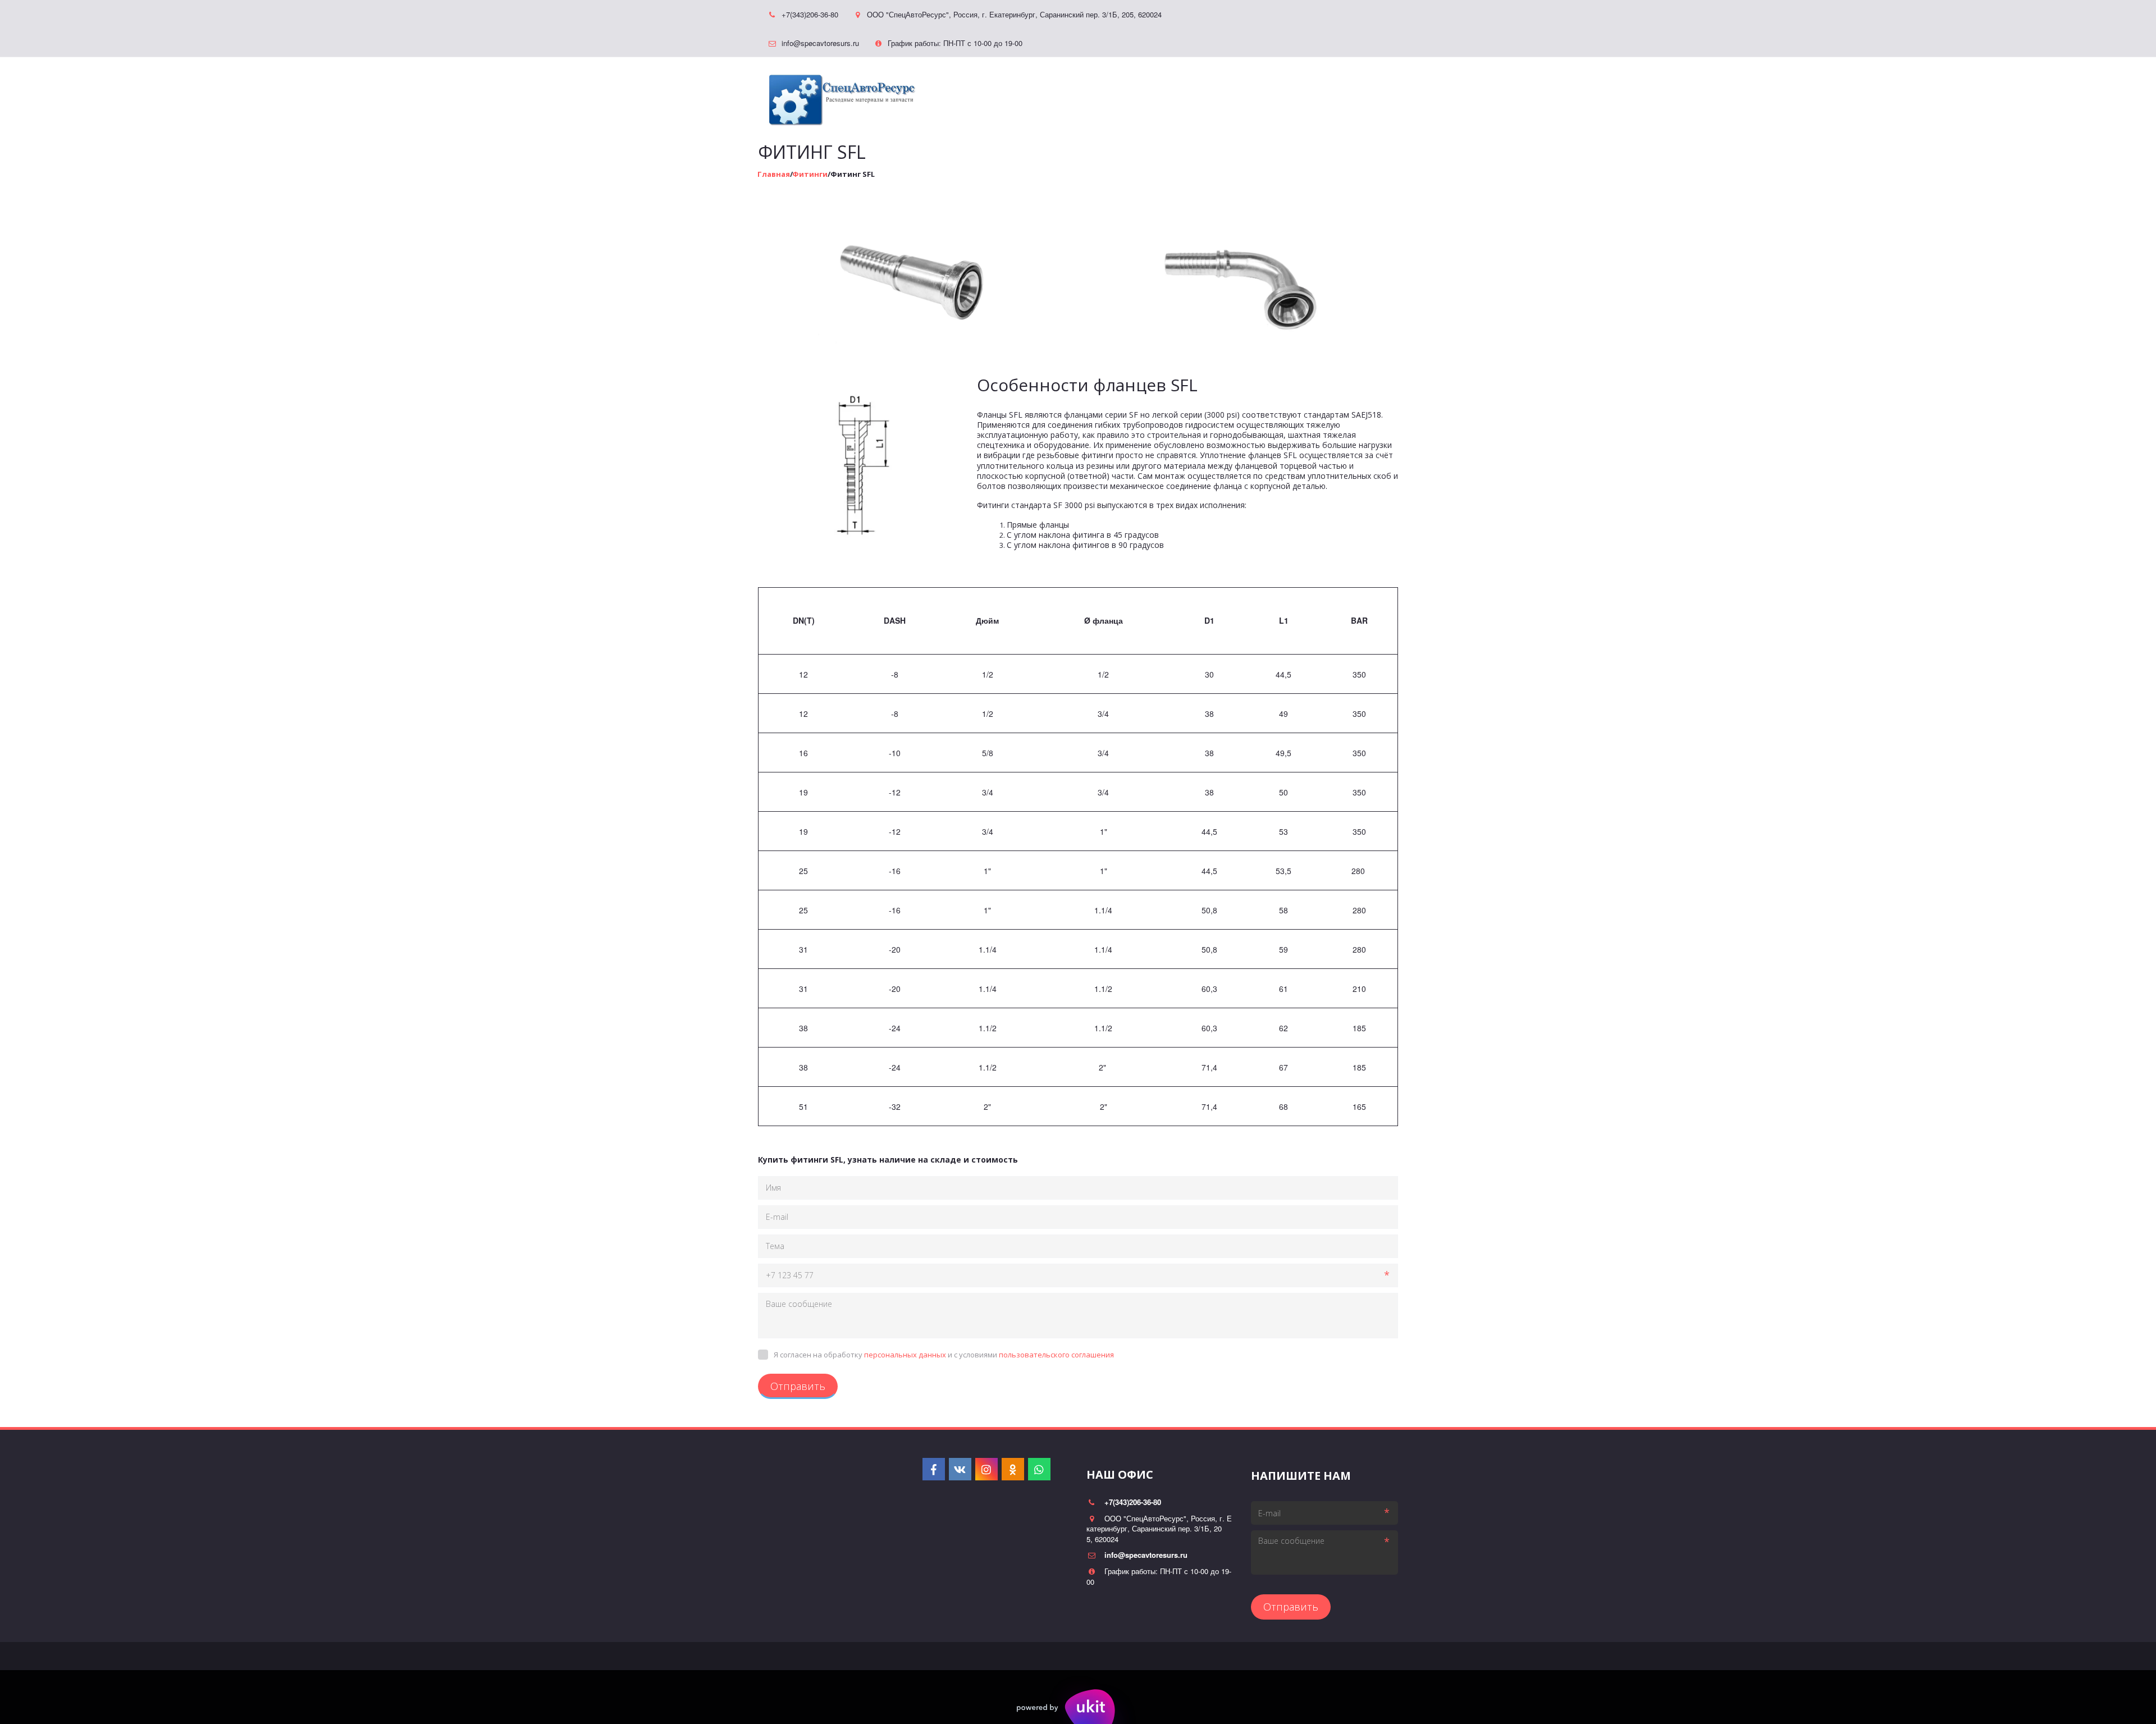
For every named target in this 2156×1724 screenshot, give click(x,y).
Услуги (1180, 93)
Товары (1122, 93)
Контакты (1244, 93)
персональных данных (905, 1355)
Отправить (798, 1386)
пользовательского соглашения (1056, 1355)
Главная (1068, 93)
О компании (1310, 93)
